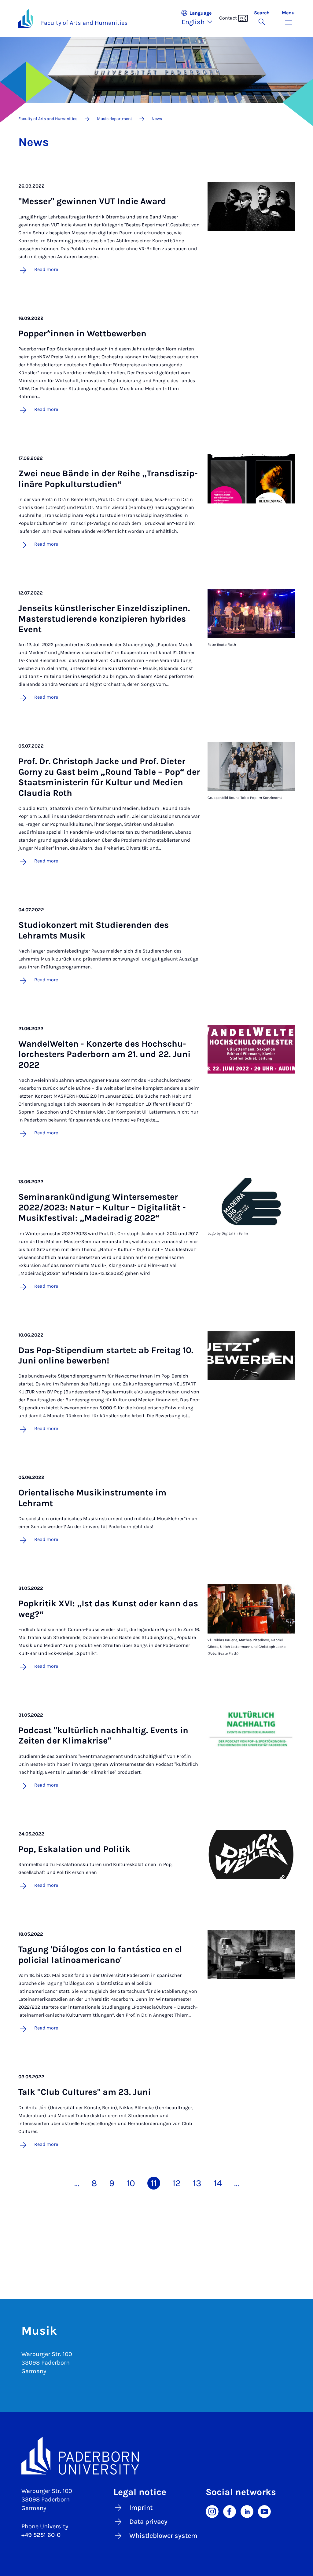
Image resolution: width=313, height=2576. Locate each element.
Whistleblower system (163, 2536)
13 (197, 2183)
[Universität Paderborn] (156, 2456)
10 (131, 2183)
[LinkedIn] (247, 2511)
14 (218, 2183)
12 (177, 2183)
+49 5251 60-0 (41, 2535)
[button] (200, 18)
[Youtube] (264, 2511)
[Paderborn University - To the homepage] (26, 18)
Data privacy (148, 2522)
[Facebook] (230, 2511)
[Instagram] (212, 2511)
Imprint (141, 2508)
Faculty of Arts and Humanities (84, 23)
